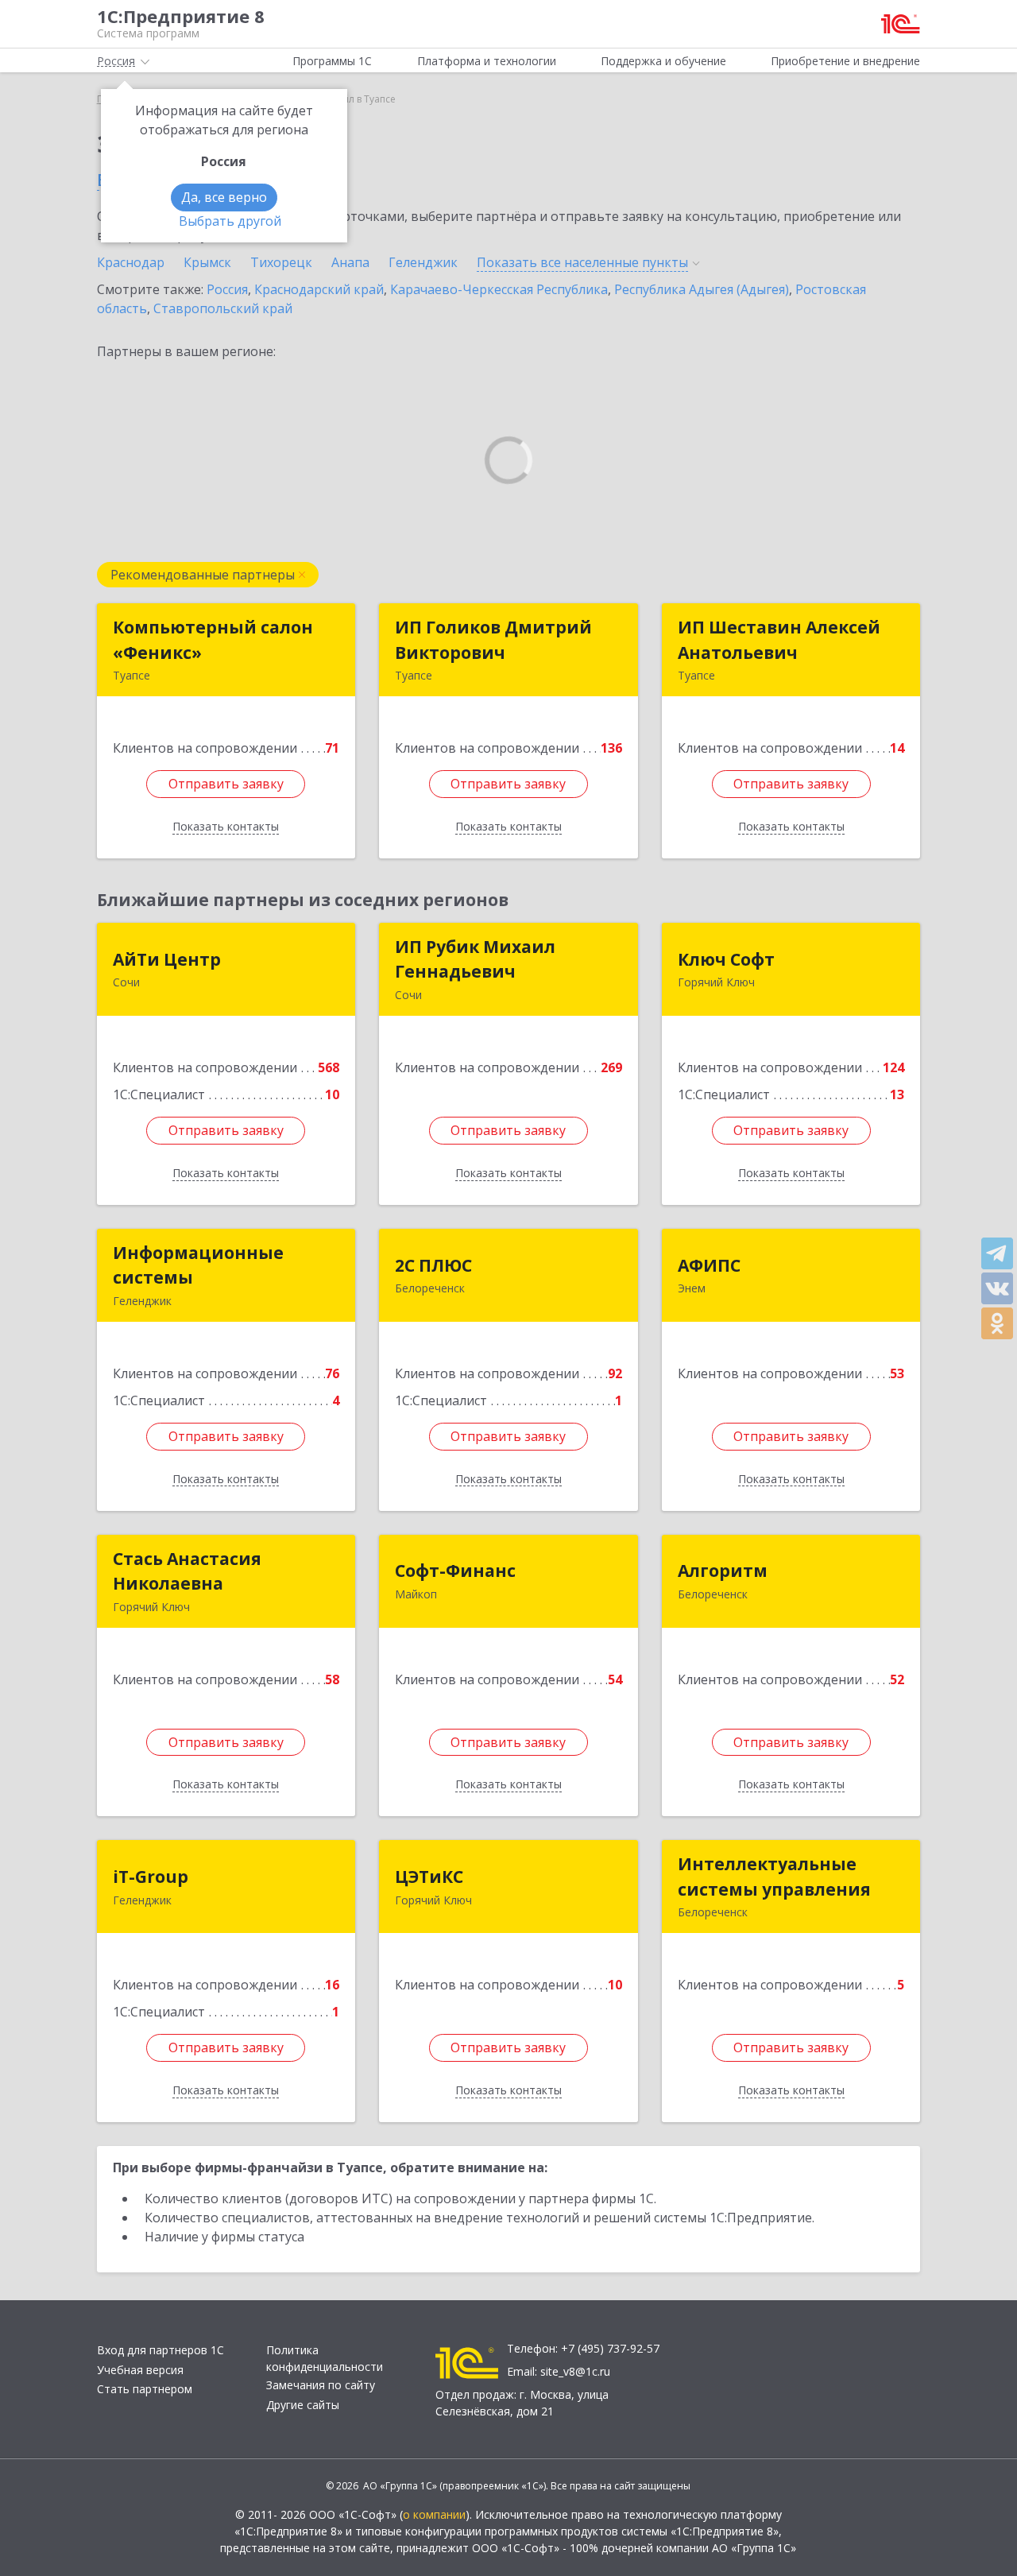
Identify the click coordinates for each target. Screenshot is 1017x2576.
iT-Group (151, 1877)
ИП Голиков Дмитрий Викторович (493, 640)
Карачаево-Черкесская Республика (499, 289)
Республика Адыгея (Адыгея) (702, 289)
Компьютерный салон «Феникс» (213, 640)
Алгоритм (723, 1571)
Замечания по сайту (321, 2385)
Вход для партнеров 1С (160, 2350)
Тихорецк (281, 262)
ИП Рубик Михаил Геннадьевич (475, 959)
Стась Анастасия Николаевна (187, 1571)
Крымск (207, 262)
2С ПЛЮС (433, 1265)
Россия (227, 289)
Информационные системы (198, 1265)
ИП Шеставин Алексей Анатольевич (779, 640)
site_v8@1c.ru (575, 2371)
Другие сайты (303, 2405)
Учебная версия (140, 2370)
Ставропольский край (223, 308)
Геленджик (423, 262)
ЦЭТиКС (429, 1877)
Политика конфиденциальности (325, 2358)
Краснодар (131, 262)
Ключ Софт (726, 959)
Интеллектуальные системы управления (774, 1877)
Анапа (350, 262)
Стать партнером (145, 2389)
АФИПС (709, 1265)
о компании (434, 2514)
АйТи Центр (167, 959)
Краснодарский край (319, 289)
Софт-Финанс (455, 1571)
